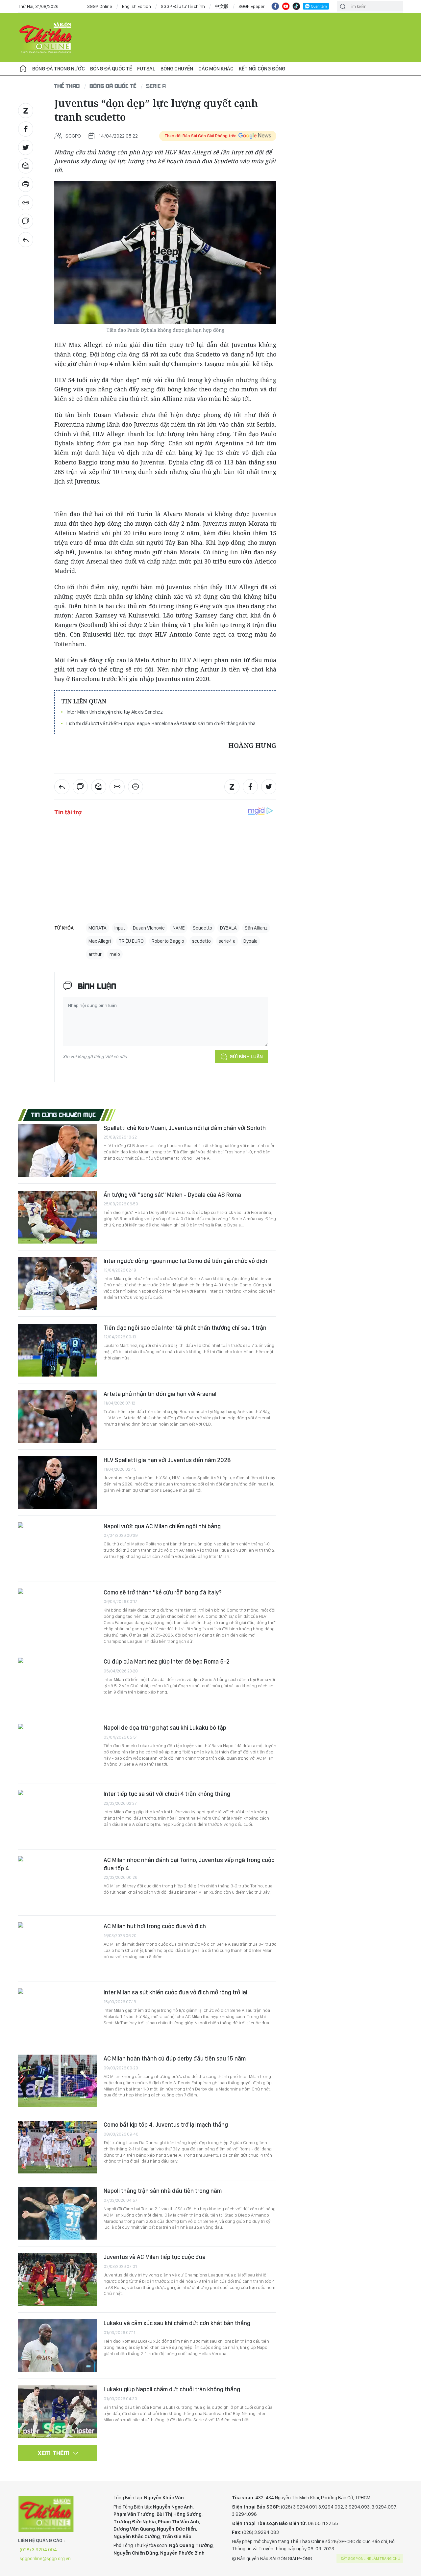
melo (115, 954)
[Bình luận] (26, 221)
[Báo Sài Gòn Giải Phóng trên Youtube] (286, 6)
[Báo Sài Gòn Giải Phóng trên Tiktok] (296, 6)
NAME (179, 928)
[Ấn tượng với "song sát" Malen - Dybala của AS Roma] (58, 1217)
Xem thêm (54, 2453)
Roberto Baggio (168, 941)
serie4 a (227, 941)
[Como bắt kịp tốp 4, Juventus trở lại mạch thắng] (58, 2147)
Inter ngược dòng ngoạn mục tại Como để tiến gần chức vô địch (186, 1261)
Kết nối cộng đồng (262, 69)
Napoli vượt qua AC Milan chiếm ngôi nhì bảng (162, 1526)
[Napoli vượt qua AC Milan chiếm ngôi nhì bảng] (58, 1549)
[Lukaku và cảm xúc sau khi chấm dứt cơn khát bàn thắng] (58, 2346)
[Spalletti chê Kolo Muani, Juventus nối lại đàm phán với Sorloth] (58, 1150)
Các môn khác (216, 69)
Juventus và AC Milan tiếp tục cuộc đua (155, 2257)
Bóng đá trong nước (59, 69)
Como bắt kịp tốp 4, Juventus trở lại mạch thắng (166, 2125)
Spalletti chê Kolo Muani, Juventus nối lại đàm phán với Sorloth (185, 1128)
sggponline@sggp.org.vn (45, 2559)
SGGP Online (100, 6)
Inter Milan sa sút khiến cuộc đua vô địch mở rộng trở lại (175, 1992)
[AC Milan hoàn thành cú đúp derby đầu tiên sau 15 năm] (58, 2081)
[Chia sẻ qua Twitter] (26, 147)
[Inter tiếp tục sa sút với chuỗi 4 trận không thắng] (58, 1816)
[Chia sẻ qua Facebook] (26, 129)
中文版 (222, 6)
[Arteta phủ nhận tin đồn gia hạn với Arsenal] (58, 1416)
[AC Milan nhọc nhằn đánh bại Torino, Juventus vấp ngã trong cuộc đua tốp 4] (58, 1882)
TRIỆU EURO (131, 941)
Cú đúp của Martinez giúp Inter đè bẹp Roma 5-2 (167, 1661)
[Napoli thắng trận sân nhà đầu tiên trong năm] (58, 2213)
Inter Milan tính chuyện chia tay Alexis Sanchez (115, 712)
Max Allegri (100, 941)
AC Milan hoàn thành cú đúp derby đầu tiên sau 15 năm (175, 2058)
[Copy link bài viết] (26, 203)
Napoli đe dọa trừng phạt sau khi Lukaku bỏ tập (165, 1728)
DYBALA (228, 928)
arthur (95, 954)
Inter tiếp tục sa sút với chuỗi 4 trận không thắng (167, 1794)
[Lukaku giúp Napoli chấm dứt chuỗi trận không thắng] (58, 2412)
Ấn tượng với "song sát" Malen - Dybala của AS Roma (172, 1195)
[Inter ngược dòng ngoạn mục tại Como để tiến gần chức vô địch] (58, 1283)
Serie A (156, 86)
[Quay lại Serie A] (26, 240)
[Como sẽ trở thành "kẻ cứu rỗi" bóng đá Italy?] (58, 1615)
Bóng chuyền (177, 69)
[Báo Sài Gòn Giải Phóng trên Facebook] (275, 6)
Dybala (250, 941)
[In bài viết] (26, 184)
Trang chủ (23, 69)
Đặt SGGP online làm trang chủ (371, 2559)
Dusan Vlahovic (149, 928)
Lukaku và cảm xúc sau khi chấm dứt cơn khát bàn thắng (177, 2323)
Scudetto (202, 928)
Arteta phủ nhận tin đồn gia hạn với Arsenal (160, 1394)
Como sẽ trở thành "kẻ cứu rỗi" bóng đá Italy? (163, 1592)
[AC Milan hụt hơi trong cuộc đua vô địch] (58, 1949)
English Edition (136, 6)
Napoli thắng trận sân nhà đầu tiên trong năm (163, 2191)
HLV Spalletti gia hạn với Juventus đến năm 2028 (167, 1460)
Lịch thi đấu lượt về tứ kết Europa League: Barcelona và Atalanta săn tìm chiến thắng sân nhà (161, 723)
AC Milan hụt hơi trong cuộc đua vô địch (155, 1926)
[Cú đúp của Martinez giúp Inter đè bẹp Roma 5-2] (58, 1684)
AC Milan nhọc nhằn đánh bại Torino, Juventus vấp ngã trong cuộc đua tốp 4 (189, 1864)
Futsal (146, 69)
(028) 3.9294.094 (38, 2550)
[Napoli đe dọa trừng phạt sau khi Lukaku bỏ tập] (58, 1750)
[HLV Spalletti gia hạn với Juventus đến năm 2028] (58, 1483)
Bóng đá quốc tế (111, 69)
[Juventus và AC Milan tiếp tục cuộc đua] (58, 2279)
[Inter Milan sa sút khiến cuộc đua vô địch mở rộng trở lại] (58, 2015)
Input (120, 928)
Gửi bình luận (246, 1057)
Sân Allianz (256, 928)
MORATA (98, 928)
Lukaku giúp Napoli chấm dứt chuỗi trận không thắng (172, 2389)
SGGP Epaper (252, 6)
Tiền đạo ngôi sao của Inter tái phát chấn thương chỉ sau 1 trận (185, 1328)
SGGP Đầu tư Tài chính (183, 6)
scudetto (201, 941)
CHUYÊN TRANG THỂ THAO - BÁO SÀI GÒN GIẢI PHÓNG (46, 38)
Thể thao (67, 86)
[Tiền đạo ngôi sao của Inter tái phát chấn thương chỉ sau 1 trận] (58, 1350)
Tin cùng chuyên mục (64, 1115)
